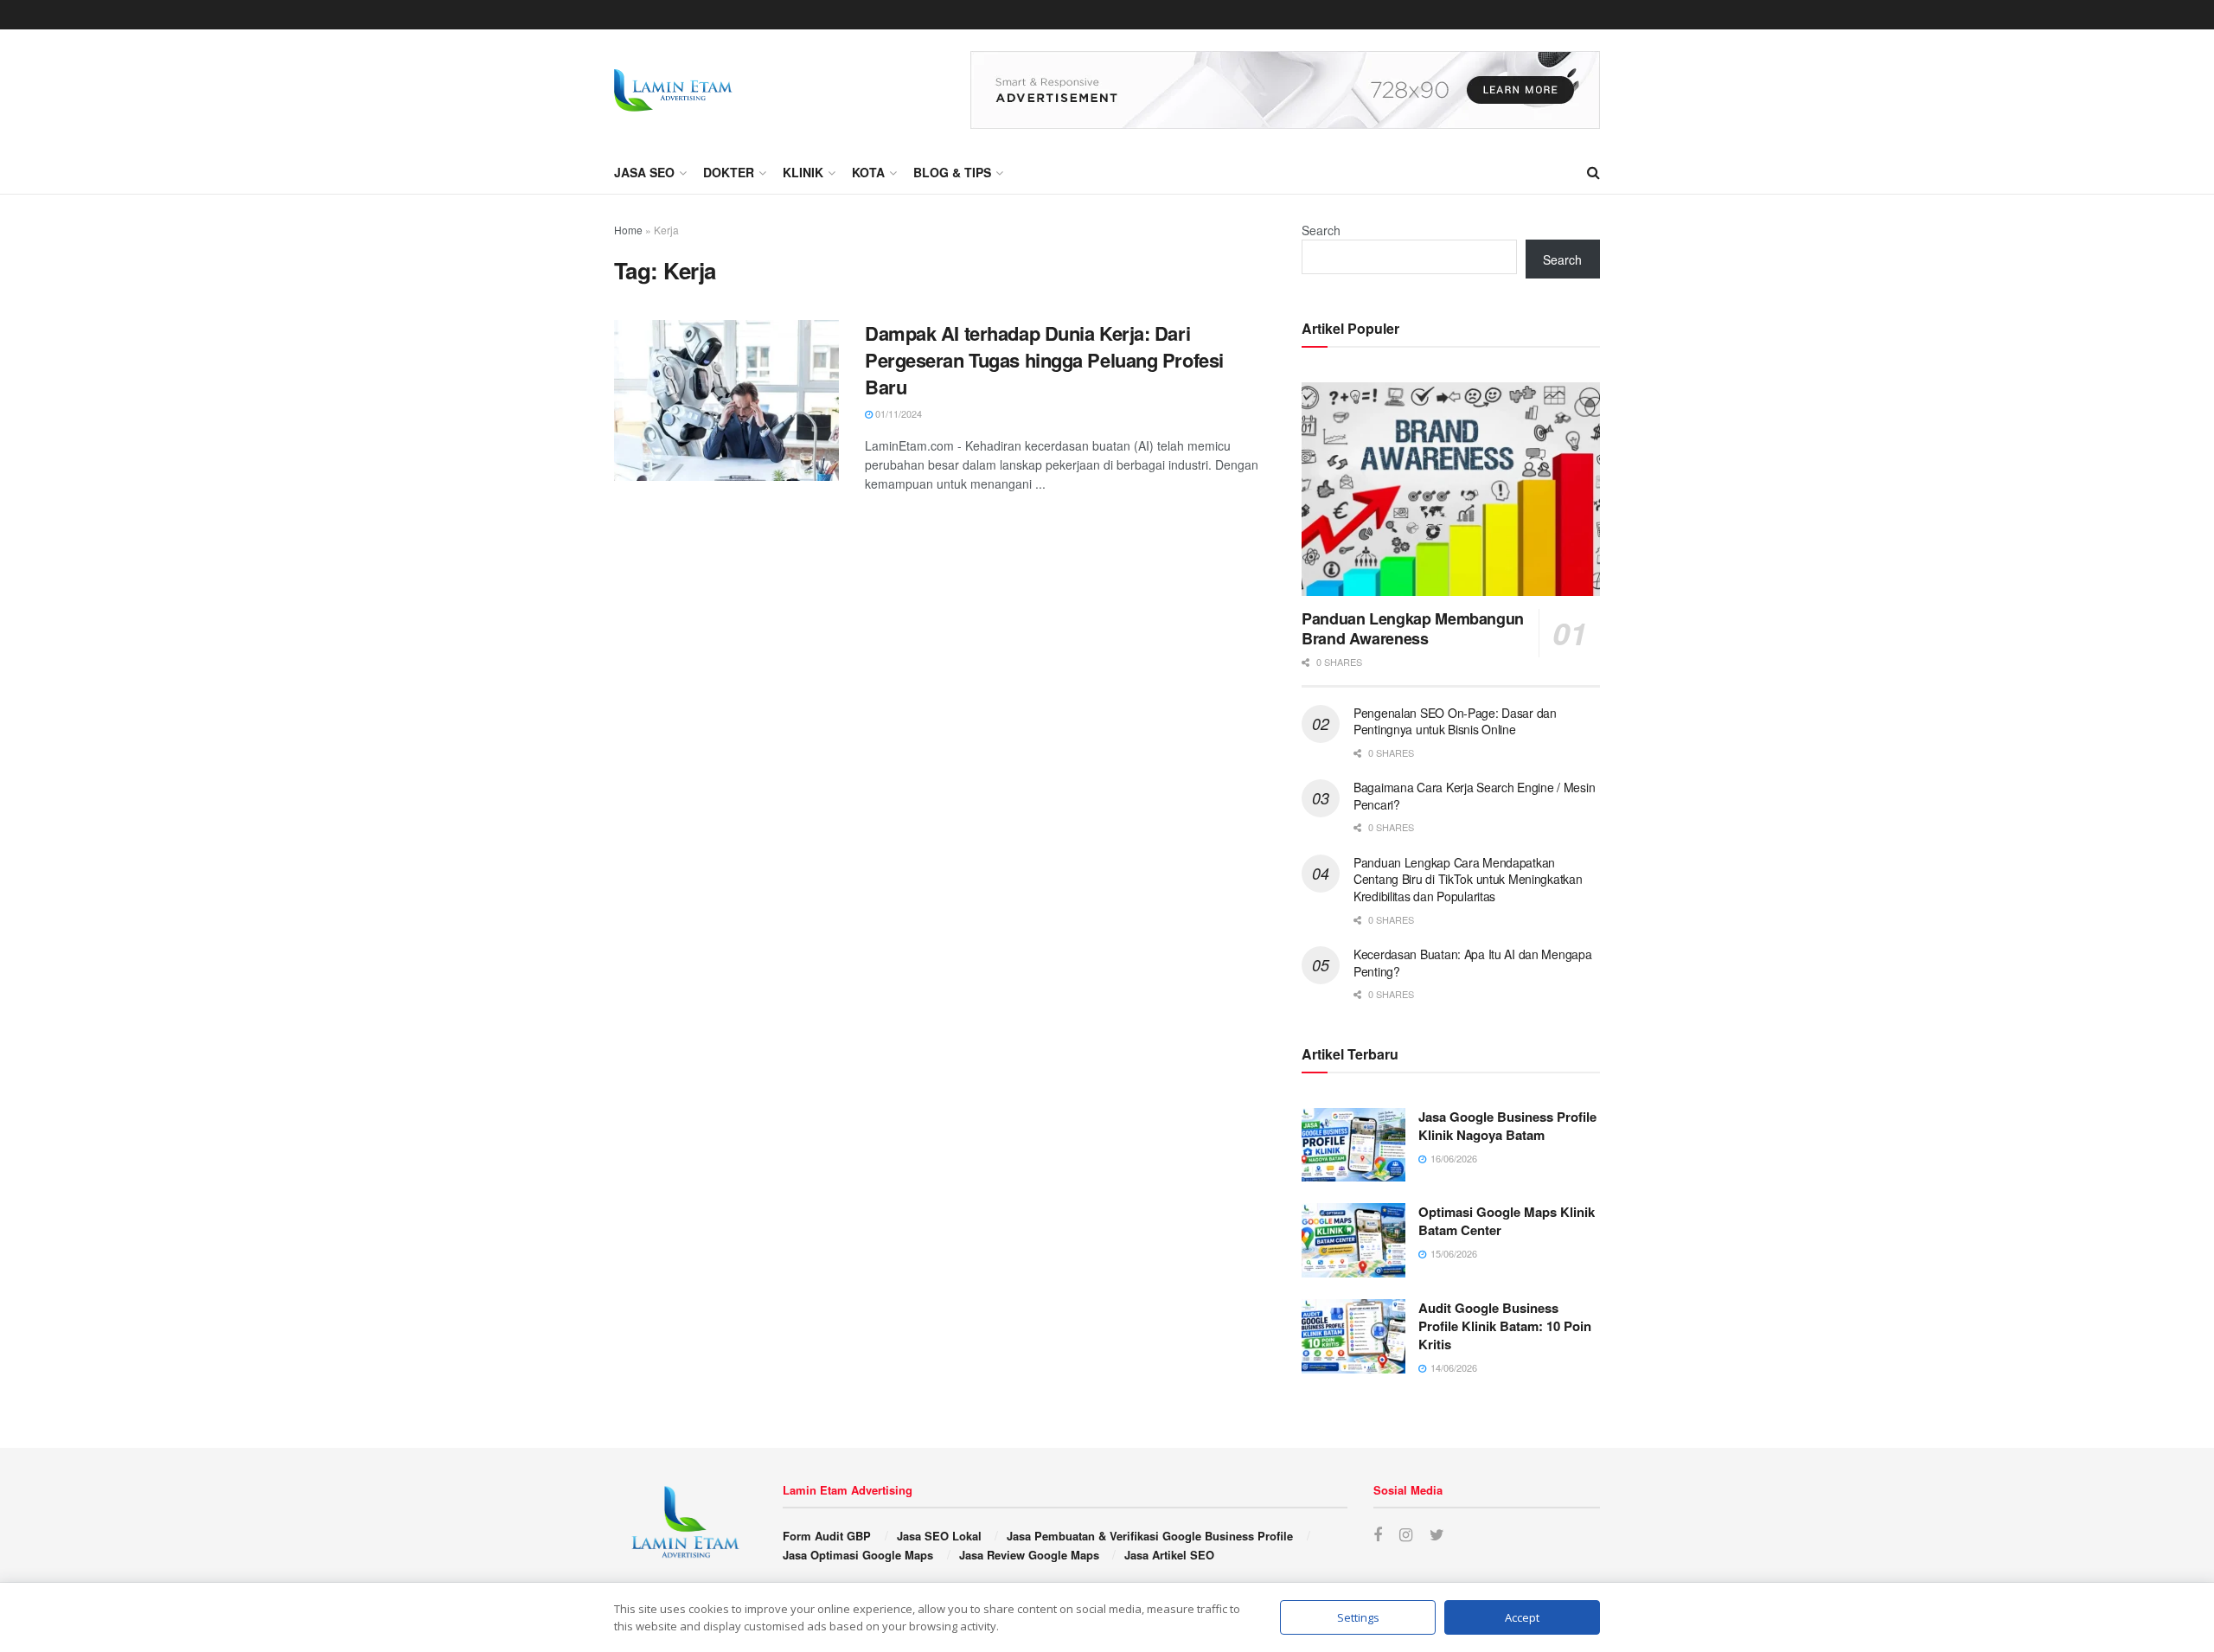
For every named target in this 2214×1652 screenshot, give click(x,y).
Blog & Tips (952, 172)
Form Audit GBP (827, 1536)
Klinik (803, 172)
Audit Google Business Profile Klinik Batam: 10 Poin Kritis (1505, 1326)
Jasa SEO (644, 172)
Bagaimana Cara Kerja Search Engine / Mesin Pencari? (1474, 796)
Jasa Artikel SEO (1169, 1555)
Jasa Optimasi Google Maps (858, 1555)
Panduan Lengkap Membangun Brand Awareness (1413, 628)
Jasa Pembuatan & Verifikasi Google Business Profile (1150, 1536)
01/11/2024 (897, 413)
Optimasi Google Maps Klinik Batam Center (1507, 1221)
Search (1321, 230)
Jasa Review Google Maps (1029, 1555)
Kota (868, 172)
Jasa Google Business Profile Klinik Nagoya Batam (1507, 1126)
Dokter (729, 172)
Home (628, 230)
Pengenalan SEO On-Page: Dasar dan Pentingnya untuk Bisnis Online (1455, 721)
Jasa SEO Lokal (939, 1536)
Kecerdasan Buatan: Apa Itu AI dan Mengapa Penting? (1473, 963)
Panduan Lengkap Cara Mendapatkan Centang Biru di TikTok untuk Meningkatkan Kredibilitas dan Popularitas (1468, 879)
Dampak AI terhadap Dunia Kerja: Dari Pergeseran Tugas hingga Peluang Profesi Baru (1044, 360)
